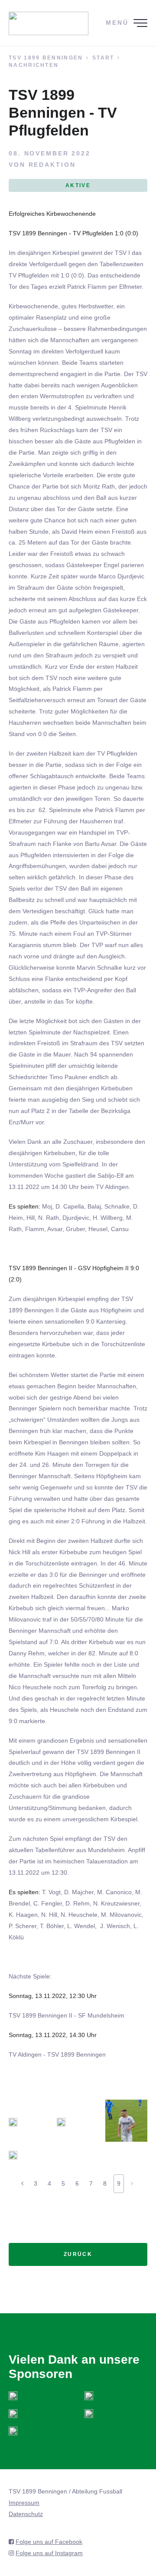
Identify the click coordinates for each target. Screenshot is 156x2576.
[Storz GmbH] (13, 2395)
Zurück (78, 2254)
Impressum (24, 2503)
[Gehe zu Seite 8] (22, 2183)
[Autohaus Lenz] (89, 2395)
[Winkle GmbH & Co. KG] (89, 2413)
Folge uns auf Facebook (49, 2542)
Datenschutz (26, 2514)
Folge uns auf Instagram (49, 2553)
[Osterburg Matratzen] (13, 2413)
